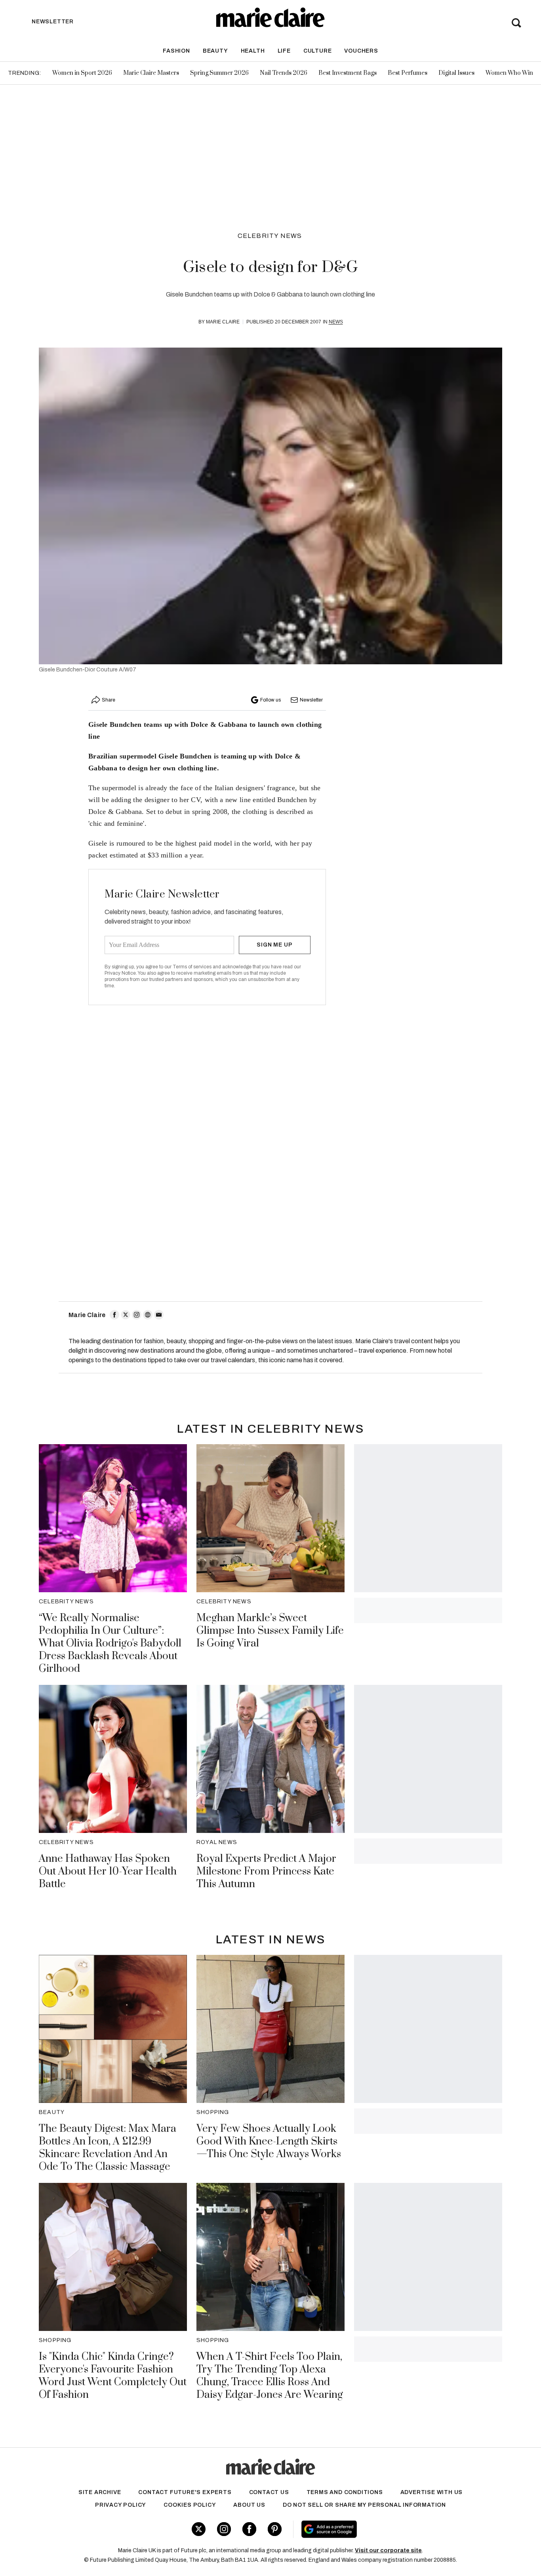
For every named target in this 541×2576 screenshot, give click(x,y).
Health (253, 51)
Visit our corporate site (388, 2550)
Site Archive (100, 2492)
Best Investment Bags (348, 73)
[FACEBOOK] (114, 1315)
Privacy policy (121, 2505)
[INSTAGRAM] (137, 1315)
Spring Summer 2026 (219, 73)
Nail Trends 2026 (284, 73)
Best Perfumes (408, 73)
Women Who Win (509, 73)
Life (284, 51)
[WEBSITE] (148, 1315)
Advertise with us (432, 2492)
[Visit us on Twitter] (199, 2529)
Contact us (269, 2492)
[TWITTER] (126, 1315)
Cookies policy (190, 2505)
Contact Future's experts (185, 2492)
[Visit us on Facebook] (249, 2529)
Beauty (215, 51)
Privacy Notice (120, 973)
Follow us (270, 700)
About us (249, 2505)
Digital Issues (456, 73)
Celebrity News (270, 236)
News (336, 322)
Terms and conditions (345, 2492)
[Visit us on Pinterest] (275, 2529)
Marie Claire (223, 322)
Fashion (176, 51)
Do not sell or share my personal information (364, 2505)
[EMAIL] (159, 1315)
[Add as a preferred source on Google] (379, 2529)
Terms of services (193, 967)
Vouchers (361, 51)
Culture (318, 51)
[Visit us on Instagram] (224, 2529)
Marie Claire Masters (151, 73)
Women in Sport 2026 (82, 73)
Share (109, 700)
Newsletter (311, 700)
